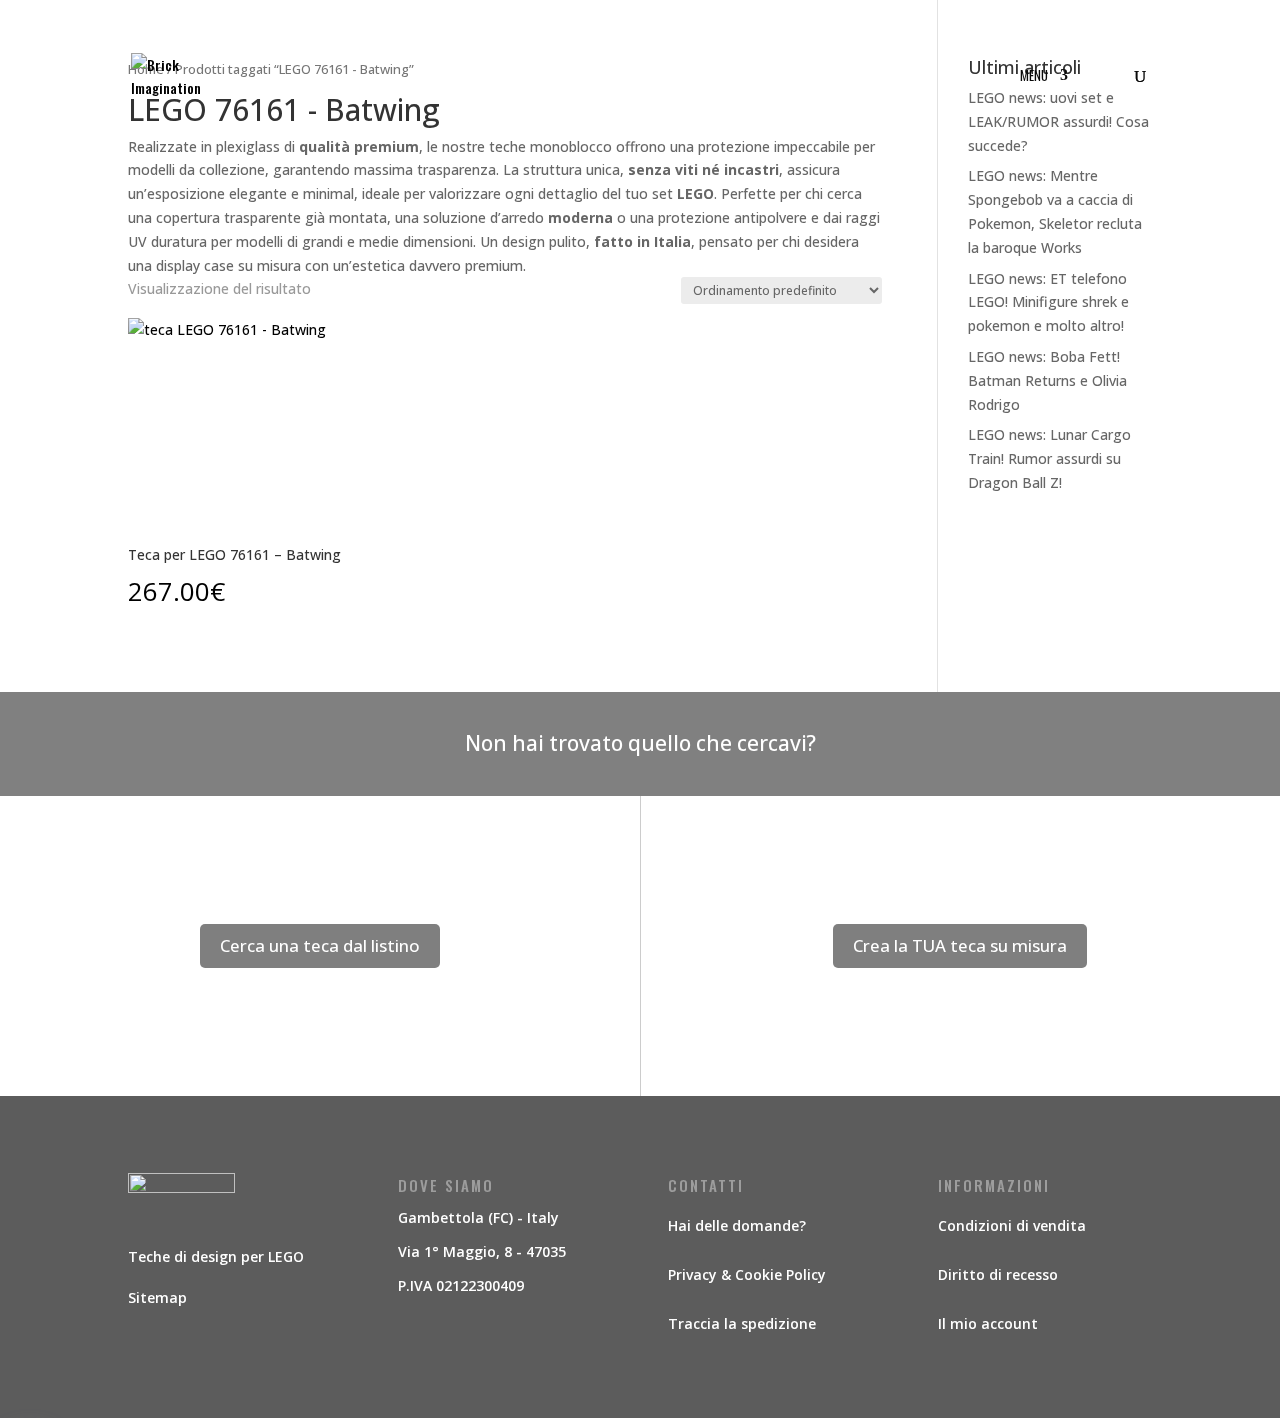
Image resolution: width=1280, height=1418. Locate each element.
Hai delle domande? (737, 1225)
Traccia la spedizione (742, 1323)
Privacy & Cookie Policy (747, 1274)
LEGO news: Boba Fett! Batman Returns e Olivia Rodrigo (1047, 380)
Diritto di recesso (998, 1274)
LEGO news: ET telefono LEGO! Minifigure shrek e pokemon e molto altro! (1048, 302)
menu (1034, 76)
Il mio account (988, 1323)
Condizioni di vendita (1012, 1225)
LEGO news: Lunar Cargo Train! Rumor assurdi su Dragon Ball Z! (1049, 458)
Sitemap (157, 1297)
